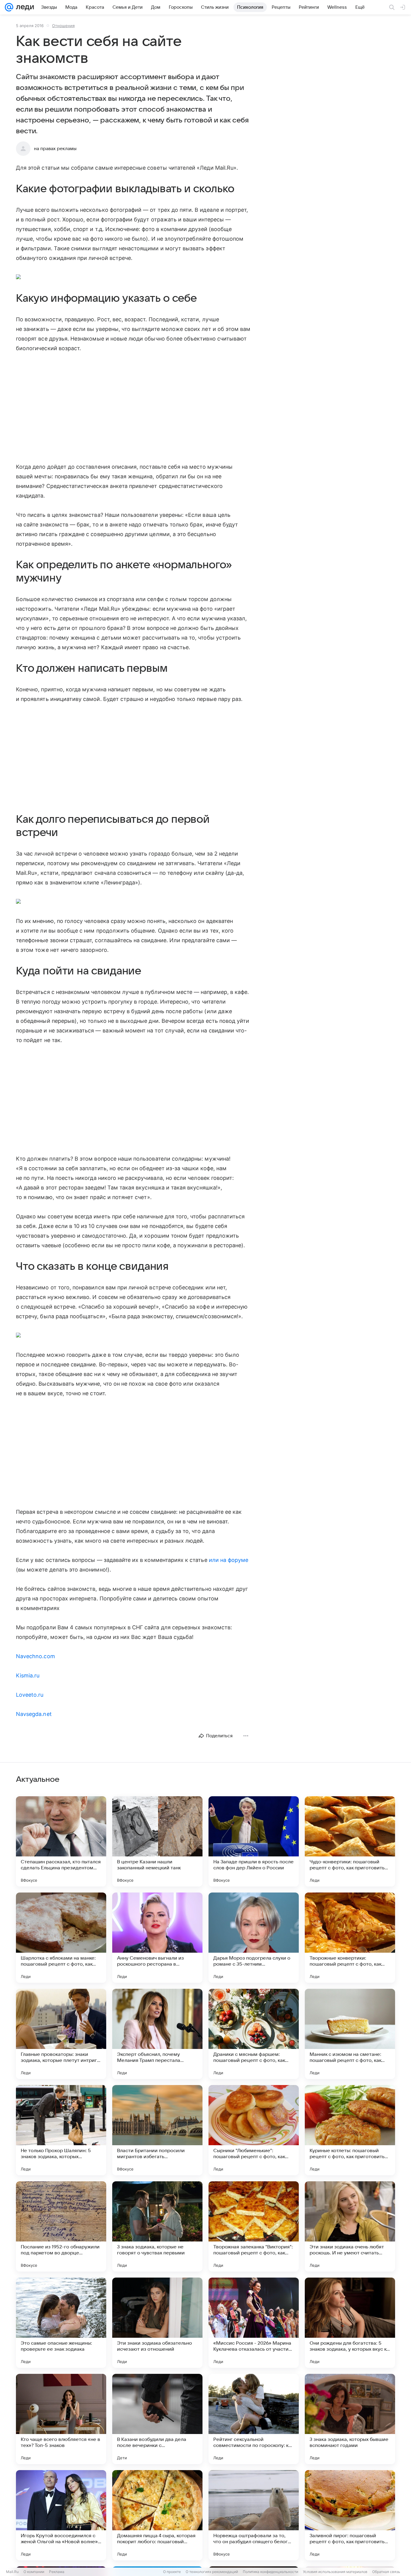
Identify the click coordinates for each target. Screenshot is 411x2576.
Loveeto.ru (30, 1695)
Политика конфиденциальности (270, 2572)
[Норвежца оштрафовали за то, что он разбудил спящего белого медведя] (254, 2515)
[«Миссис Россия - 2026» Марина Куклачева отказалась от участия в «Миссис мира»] (254, 2323)
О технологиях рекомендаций (212, 2572)
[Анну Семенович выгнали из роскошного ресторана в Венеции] (157, 1938)
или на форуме (229, 1560)
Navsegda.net (34, 1714)
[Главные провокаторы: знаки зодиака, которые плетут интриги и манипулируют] (61, 2034)
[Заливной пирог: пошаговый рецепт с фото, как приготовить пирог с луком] (350, 2515)
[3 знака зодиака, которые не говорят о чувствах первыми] (157, 2226)
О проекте (172, 2572)
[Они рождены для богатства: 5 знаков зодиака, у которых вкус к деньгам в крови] (350, 2323)
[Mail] (9, 7)
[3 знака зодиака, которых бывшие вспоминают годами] (350, 2419)
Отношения (63, 26)
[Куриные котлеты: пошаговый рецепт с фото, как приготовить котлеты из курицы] (350, 2130)
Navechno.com (36, 1656)
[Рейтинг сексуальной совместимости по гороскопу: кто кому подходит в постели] (254, 2419)
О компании (34, 2572)
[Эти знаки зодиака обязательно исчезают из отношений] (157, 2323)
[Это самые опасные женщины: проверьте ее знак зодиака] (61, 2323)
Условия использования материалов (335, 2572)
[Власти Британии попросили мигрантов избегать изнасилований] (157, 2130)
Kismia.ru (28, 1675)
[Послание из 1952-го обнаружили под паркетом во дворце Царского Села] (61, 2226)
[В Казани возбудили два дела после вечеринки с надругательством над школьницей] (157, 2419)
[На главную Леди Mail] (24, 7)
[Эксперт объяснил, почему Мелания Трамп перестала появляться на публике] (157, 2034)
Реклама (57, 2572)
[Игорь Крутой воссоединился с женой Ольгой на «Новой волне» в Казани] (61, 2515)
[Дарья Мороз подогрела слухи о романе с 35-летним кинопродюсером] (254, 1938)
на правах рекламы (55, 149)
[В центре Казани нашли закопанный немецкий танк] (157, 1841)
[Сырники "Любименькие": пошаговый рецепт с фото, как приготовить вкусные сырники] (254, 2130)
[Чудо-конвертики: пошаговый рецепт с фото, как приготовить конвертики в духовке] (350, 1841)
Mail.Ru (12, 2572)
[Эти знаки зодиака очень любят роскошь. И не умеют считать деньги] (350, 2226)
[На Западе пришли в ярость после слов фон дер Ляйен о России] (254, 1841)
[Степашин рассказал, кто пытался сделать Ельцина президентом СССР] (61, 1841)
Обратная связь (386, 2572)
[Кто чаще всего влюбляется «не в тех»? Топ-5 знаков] (61, 2419)
